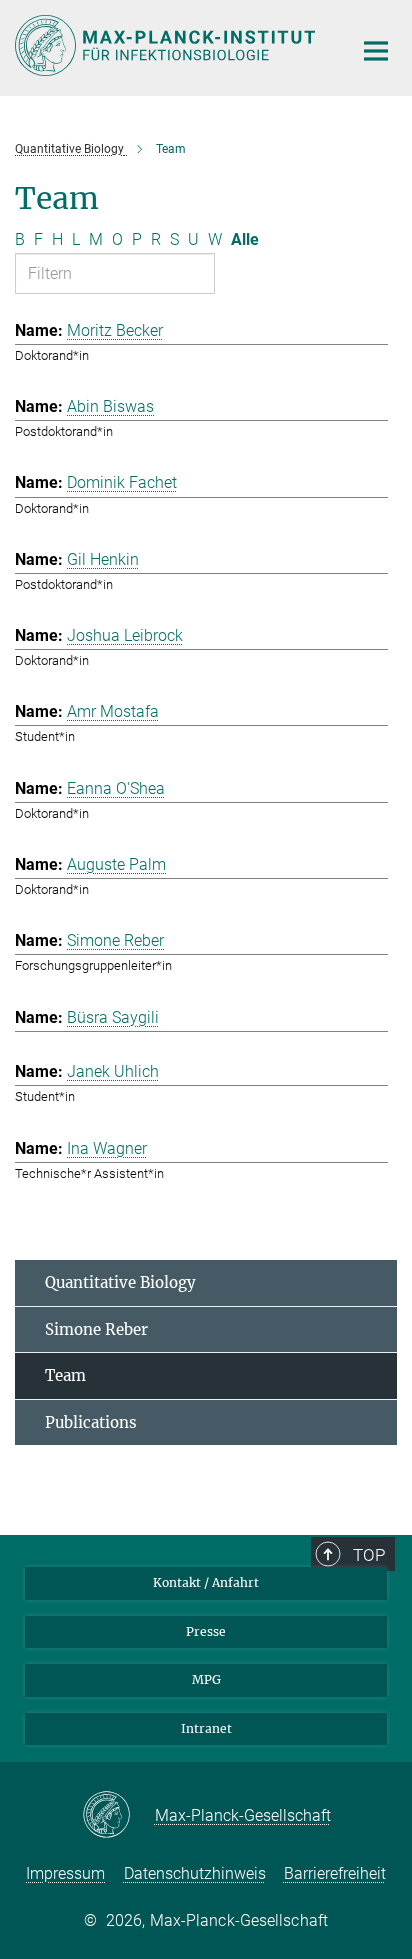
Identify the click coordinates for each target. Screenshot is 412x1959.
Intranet (206, 1728)
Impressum (65, 1873)
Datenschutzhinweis (195, 1873)
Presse (206, 1631)
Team (65, 1375)
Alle (245, 239)
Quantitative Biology (120, 1282)
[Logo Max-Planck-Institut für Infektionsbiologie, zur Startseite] (168, 45)
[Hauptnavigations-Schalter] (376, 51)
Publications (91, 1422)
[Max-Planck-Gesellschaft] (118, 1816)
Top (369, 1555)
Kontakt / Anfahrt (206, 1582)
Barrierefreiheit (335, 1873)
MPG (206, 1679)
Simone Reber (96, 1329)
